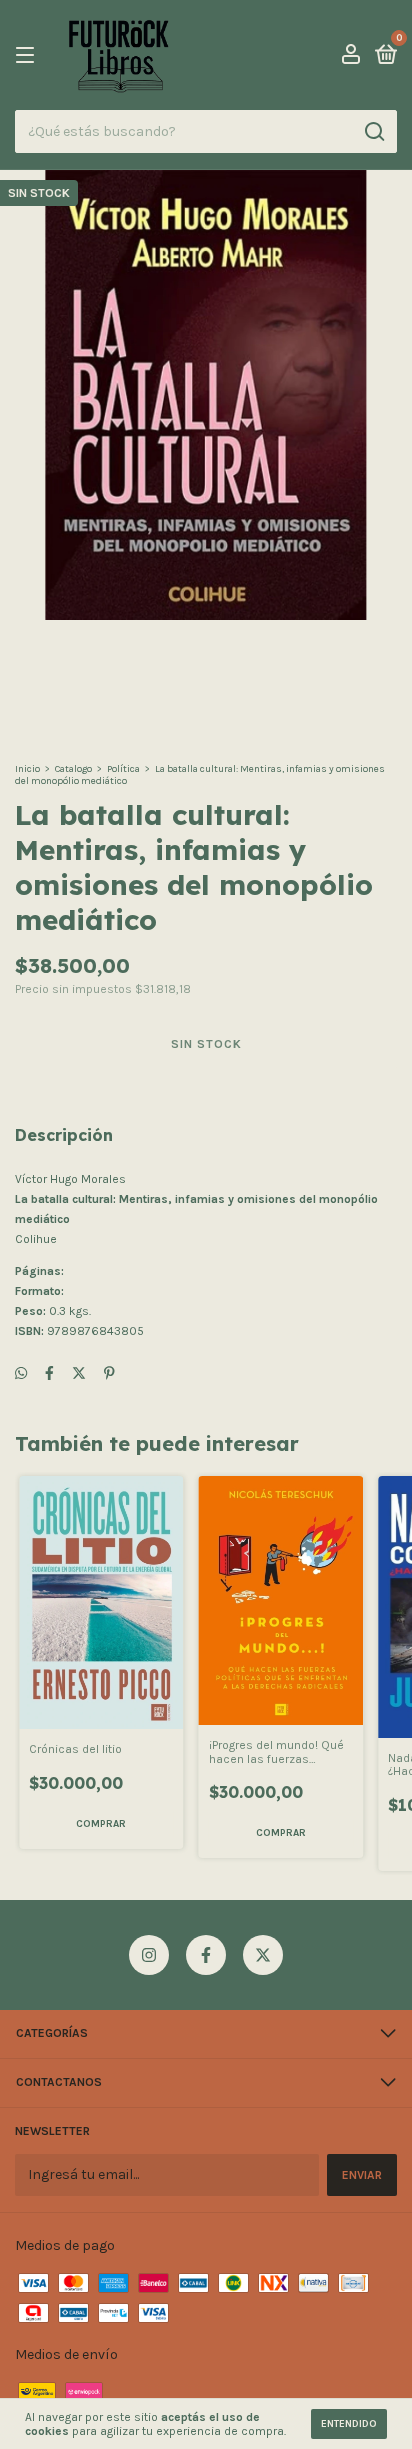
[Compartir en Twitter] (79, 1373)
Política (123, 769)
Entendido (349, 2424)
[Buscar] (373, 132)
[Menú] (28, 56)
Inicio (27, 769)
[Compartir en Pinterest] (109, 1373)
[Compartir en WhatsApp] (21, 1373)
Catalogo (73, 769)
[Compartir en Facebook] (49, 1373)
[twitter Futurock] (263, 1955)
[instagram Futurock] (149, 1955)
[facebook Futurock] (206, 1955)
